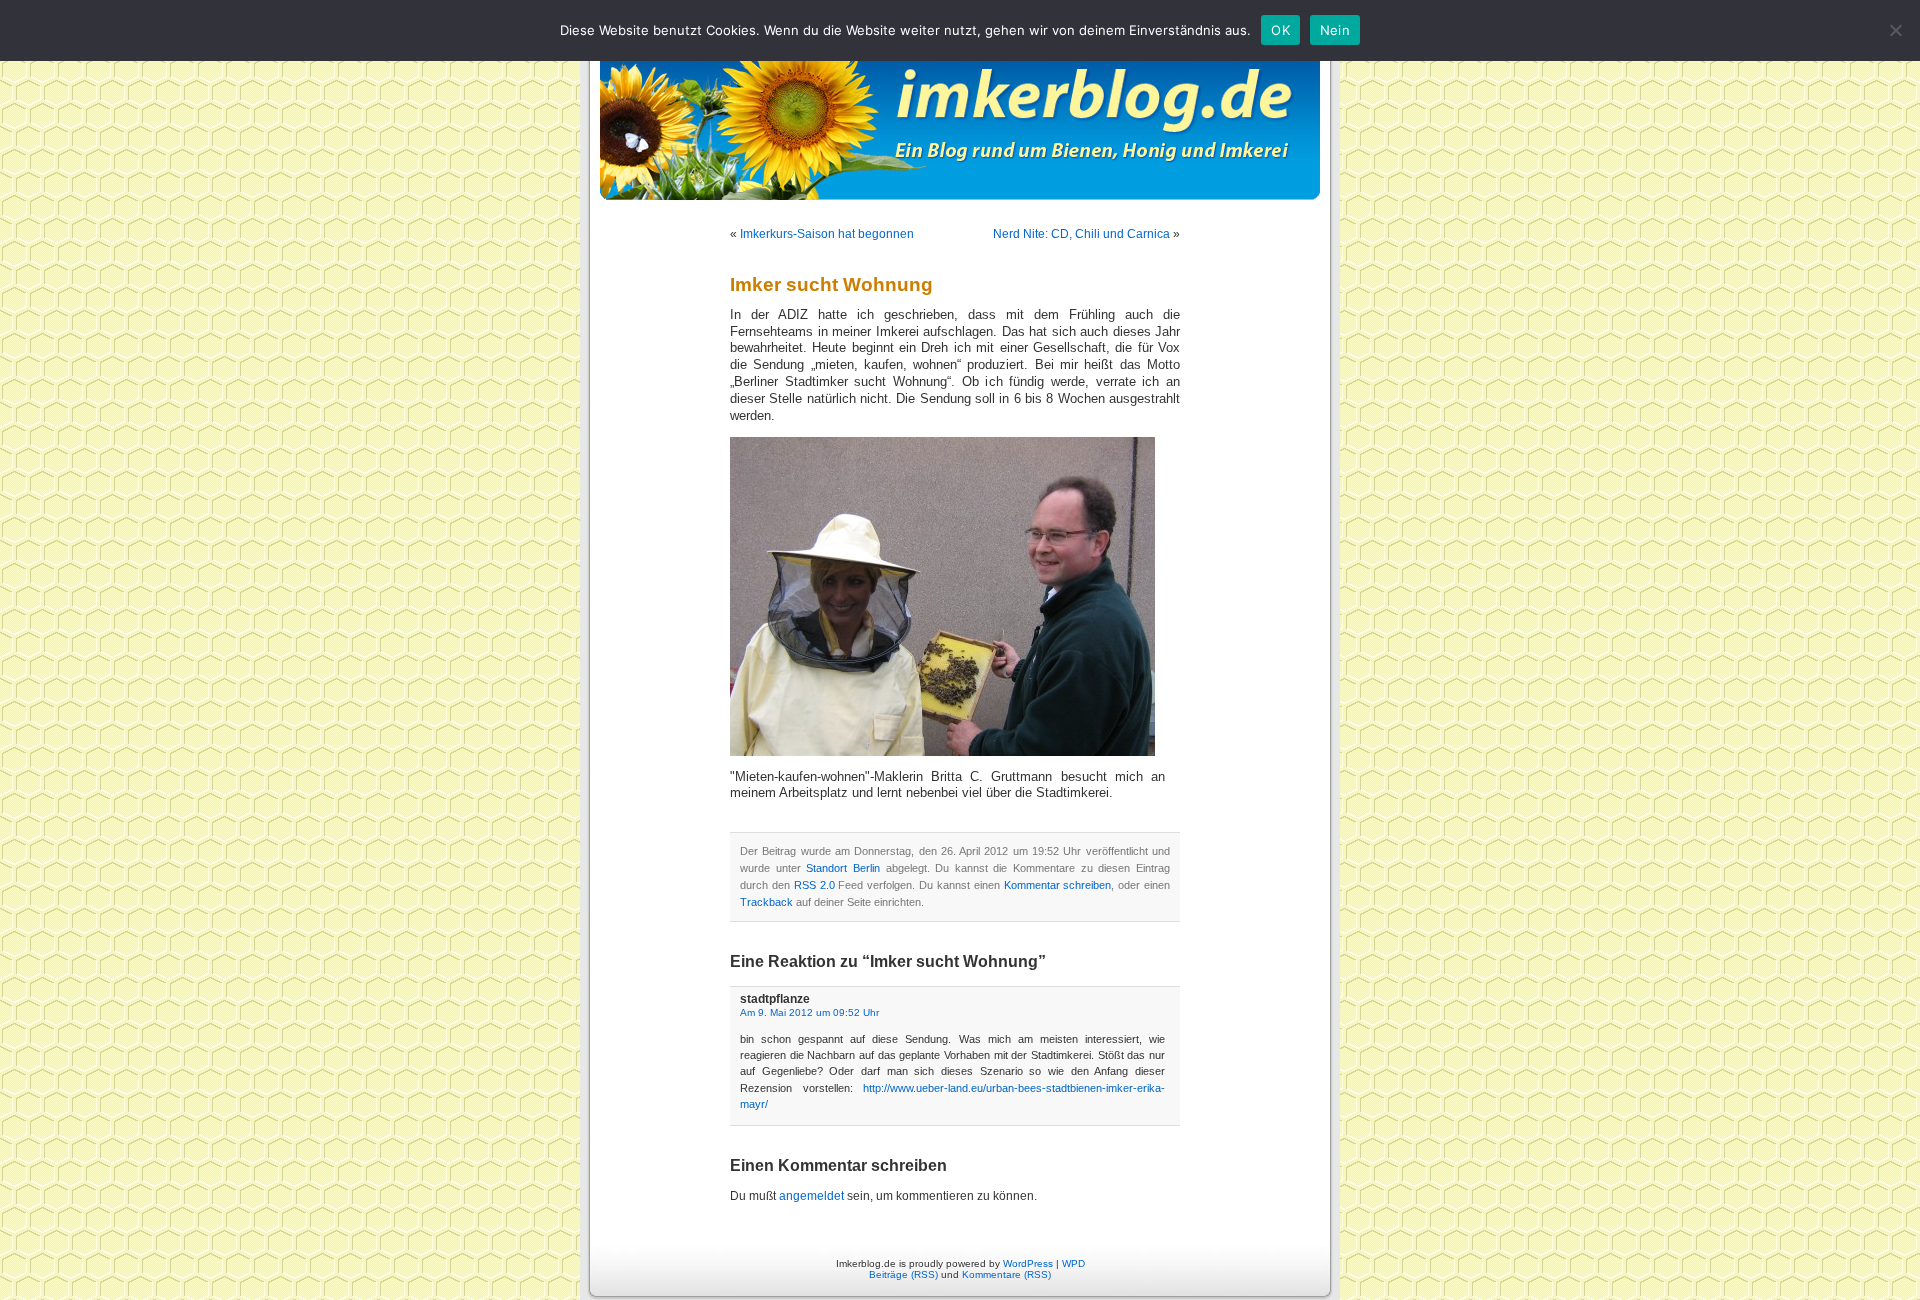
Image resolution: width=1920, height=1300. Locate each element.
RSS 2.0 (814, 885)
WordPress (1028, 1263)
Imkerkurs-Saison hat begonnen (827, 234)
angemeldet (811, 1196)
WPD (1073, 1263)
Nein (1335, 30)
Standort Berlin (843, 868)
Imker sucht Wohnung (831, 284)
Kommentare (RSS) (1006, 1274)
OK (1280, 30)
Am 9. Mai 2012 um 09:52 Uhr (809, 1012)
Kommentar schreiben (1058, 885)
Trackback (766, 902)
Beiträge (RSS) (903, 1274)
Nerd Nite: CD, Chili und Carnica (1081, 234)
